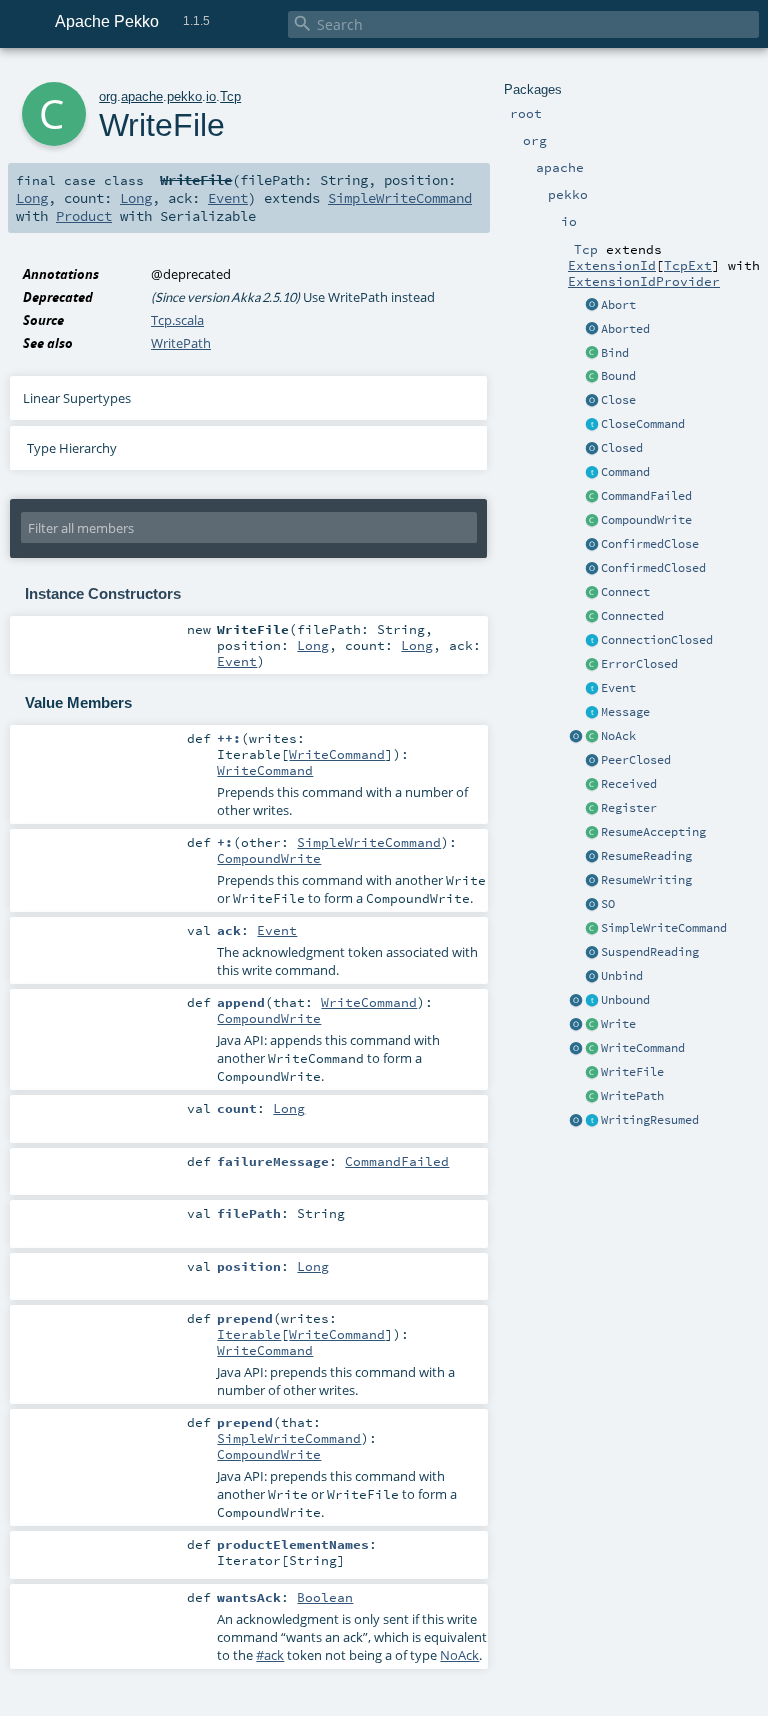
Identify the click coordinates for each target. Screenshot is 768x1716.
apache (142, 96)
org (108, 96)
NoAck (618, 736)
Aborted (625, 329)
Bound (618, 376)
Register (629, 808)
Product (84, 216)
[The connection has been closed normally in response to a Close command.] (592, 449)
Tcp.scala (177, 320)
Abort (618, 305)
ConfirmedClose (650, 544)
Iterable (249, 1334)
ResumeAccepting (653, 832)
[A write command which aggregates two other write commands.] (592, 521)
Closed (622, 448)
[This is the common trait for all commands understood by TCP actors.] (592, 473)
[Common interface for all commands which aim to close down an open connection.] (592, 425)
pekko (184, 96)
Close (618, 400)
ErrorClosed (639, 664)
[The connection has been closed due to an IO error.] (592, 665)
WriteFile (632, 1072)
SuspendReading (650, 952)
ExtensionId (612, 265)
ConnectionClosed (657, 640)
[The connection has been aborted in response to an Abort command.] (592, 330)
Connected (632, 616)
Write (618, 1024)
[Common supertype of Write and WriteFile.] (592, 929)
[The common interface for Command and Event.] (592, 713)
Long (32, 198)
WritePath (632, 1096)
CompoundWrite (646, 520)
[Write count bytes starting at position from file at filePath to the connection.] (592, 1097)
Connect (625, 592)
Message (625, 712)
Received (629, 784)
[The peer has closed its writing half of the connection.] (592, 761)
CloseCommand (643, 424)
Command (625, 472)
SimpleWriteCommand (664, 928)
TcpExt (688, 265)
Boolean (325, 1597)
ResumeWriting (646, 880)
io (211, 96)
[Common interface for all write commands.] (592, 1049)
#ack (270, 1655)
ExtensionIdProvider (644, 281)
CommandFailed (646, 496)
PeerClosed (636, 760)
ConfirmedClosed (653, 568)
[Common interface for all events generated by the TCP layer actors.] (592, 689)
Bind (615, 353)
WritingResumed (650, 1120)
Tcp (230, 96)
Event (618, 688)
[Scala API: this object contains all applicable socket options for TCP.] (592, 905)
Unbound (625, 1000)
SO (608, 904)
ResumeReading (646, 856)
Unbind (622, 976)
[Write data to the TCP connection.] (592, 1025)
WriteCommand (643, 1048)
